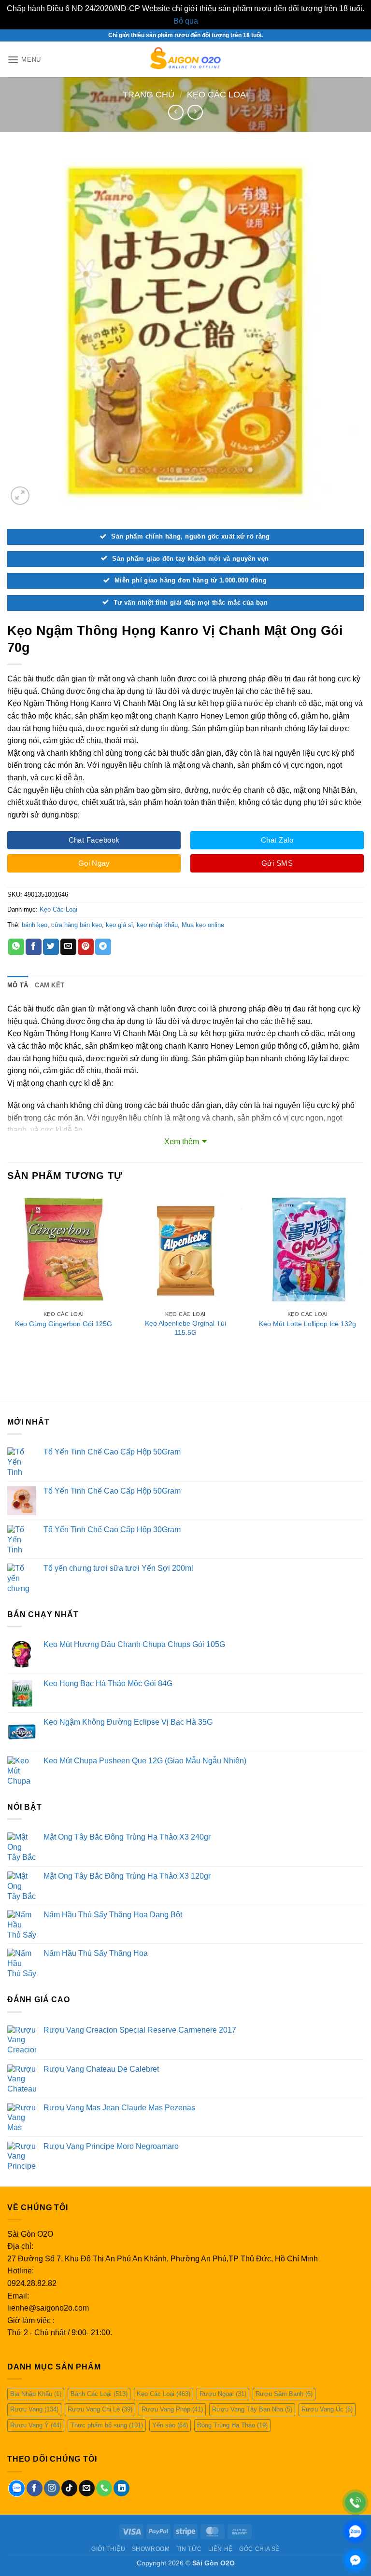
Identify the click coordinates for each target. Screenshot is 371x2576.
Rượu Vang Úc (327, 2409)
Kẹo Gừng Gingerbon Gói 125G (64, 1324)
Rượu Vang (34, 2409)
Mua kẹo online (203, 925)
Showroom (151, 2549)
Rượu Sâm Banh (284, 2394)
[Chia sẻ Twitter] (51, 947)
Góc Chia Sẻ (259, 2549)
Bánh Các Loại (99, 2394)
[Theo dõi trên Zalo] (17, 2488)
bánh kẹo (35, 925)
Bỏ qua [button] (186, 21)
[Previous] (8, 1279)
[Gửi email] (87, 2488)
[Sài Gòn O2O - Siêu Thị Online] (186, 59)
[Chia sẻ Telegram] (103, 947)
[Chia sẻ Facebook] (34, 947)
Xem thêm (182, 1142)
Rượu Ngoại (223, 2394)
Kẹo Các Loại (218, 94)
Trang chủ (149, 94)
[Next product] (176, 112)
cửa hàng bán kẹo (77, 925)
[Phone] (355, 2502)
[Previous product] (195, 112)
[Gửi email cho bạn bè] (68, 947)
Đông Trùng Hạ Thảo (232, 2425)
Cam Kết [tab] (50, 985)
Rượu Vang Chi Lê (100, 2409)
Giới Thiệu (108, 2549)
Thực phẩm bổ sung (107, 2425)
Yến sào (170, 2425)
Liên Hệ (221, 2549)
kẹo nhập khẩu (157, 925)
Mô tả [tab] (18, 985)
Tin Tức (189, 2549)
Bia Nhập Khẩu (36, 2394)
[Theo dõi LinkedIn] (121, 2488)
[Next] (363, 1279)
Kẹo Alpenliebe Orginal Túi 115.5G (185, 1328)
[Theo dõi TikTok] (69, 2488)
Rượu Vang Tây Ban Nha (252, 2409)
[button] (24, 60)
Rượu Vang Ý (36, 2425)
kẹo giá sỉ (119, 925)
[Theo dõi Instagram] (52, 2488)
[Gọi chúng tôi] (104, 2488)
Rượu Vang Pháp (172, 2409)
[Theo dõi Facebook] (35, 2488)
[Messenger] (355, 2560)
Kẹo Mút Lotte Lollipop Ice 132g (307, 1324)
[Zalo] (355, 2531)
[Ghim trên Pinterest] (86, 947)
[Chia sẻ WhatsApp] (16, 947)
